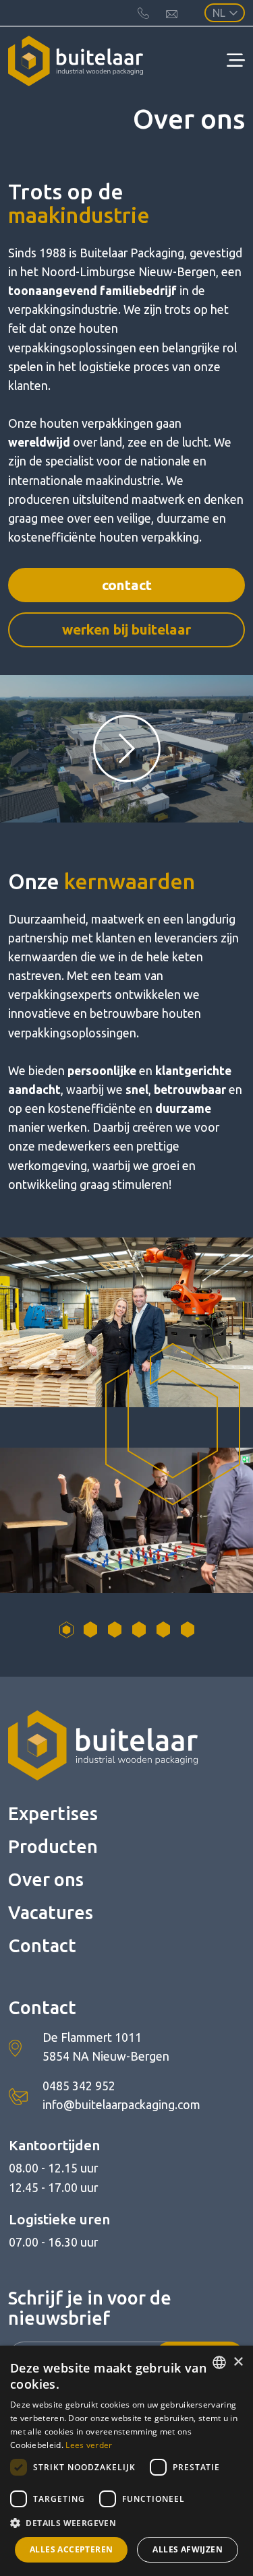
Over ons (46, 1879)
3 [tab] (115, 1630)
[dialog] (126, 2461)
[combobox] (219, 2362)
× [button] (238, 2362)
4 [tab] (139, 1630)
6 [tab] (188, 1630)
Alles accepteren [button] (71, 2549)
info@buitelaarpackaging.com (121, 2105)
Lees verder (89, 2445)
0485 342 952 (79, 2086)
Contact (127, 585)
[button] (126, 2523)
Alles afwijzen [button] (188, 2549)
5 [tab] (163, 1630)
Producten (53, 1846)
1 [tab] (66, 1630)
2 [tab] (90, 1630)
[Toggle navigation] (236, 61)
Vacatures (51, 1912)
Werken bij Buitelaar (126, 630)
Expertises (53, 1813)
